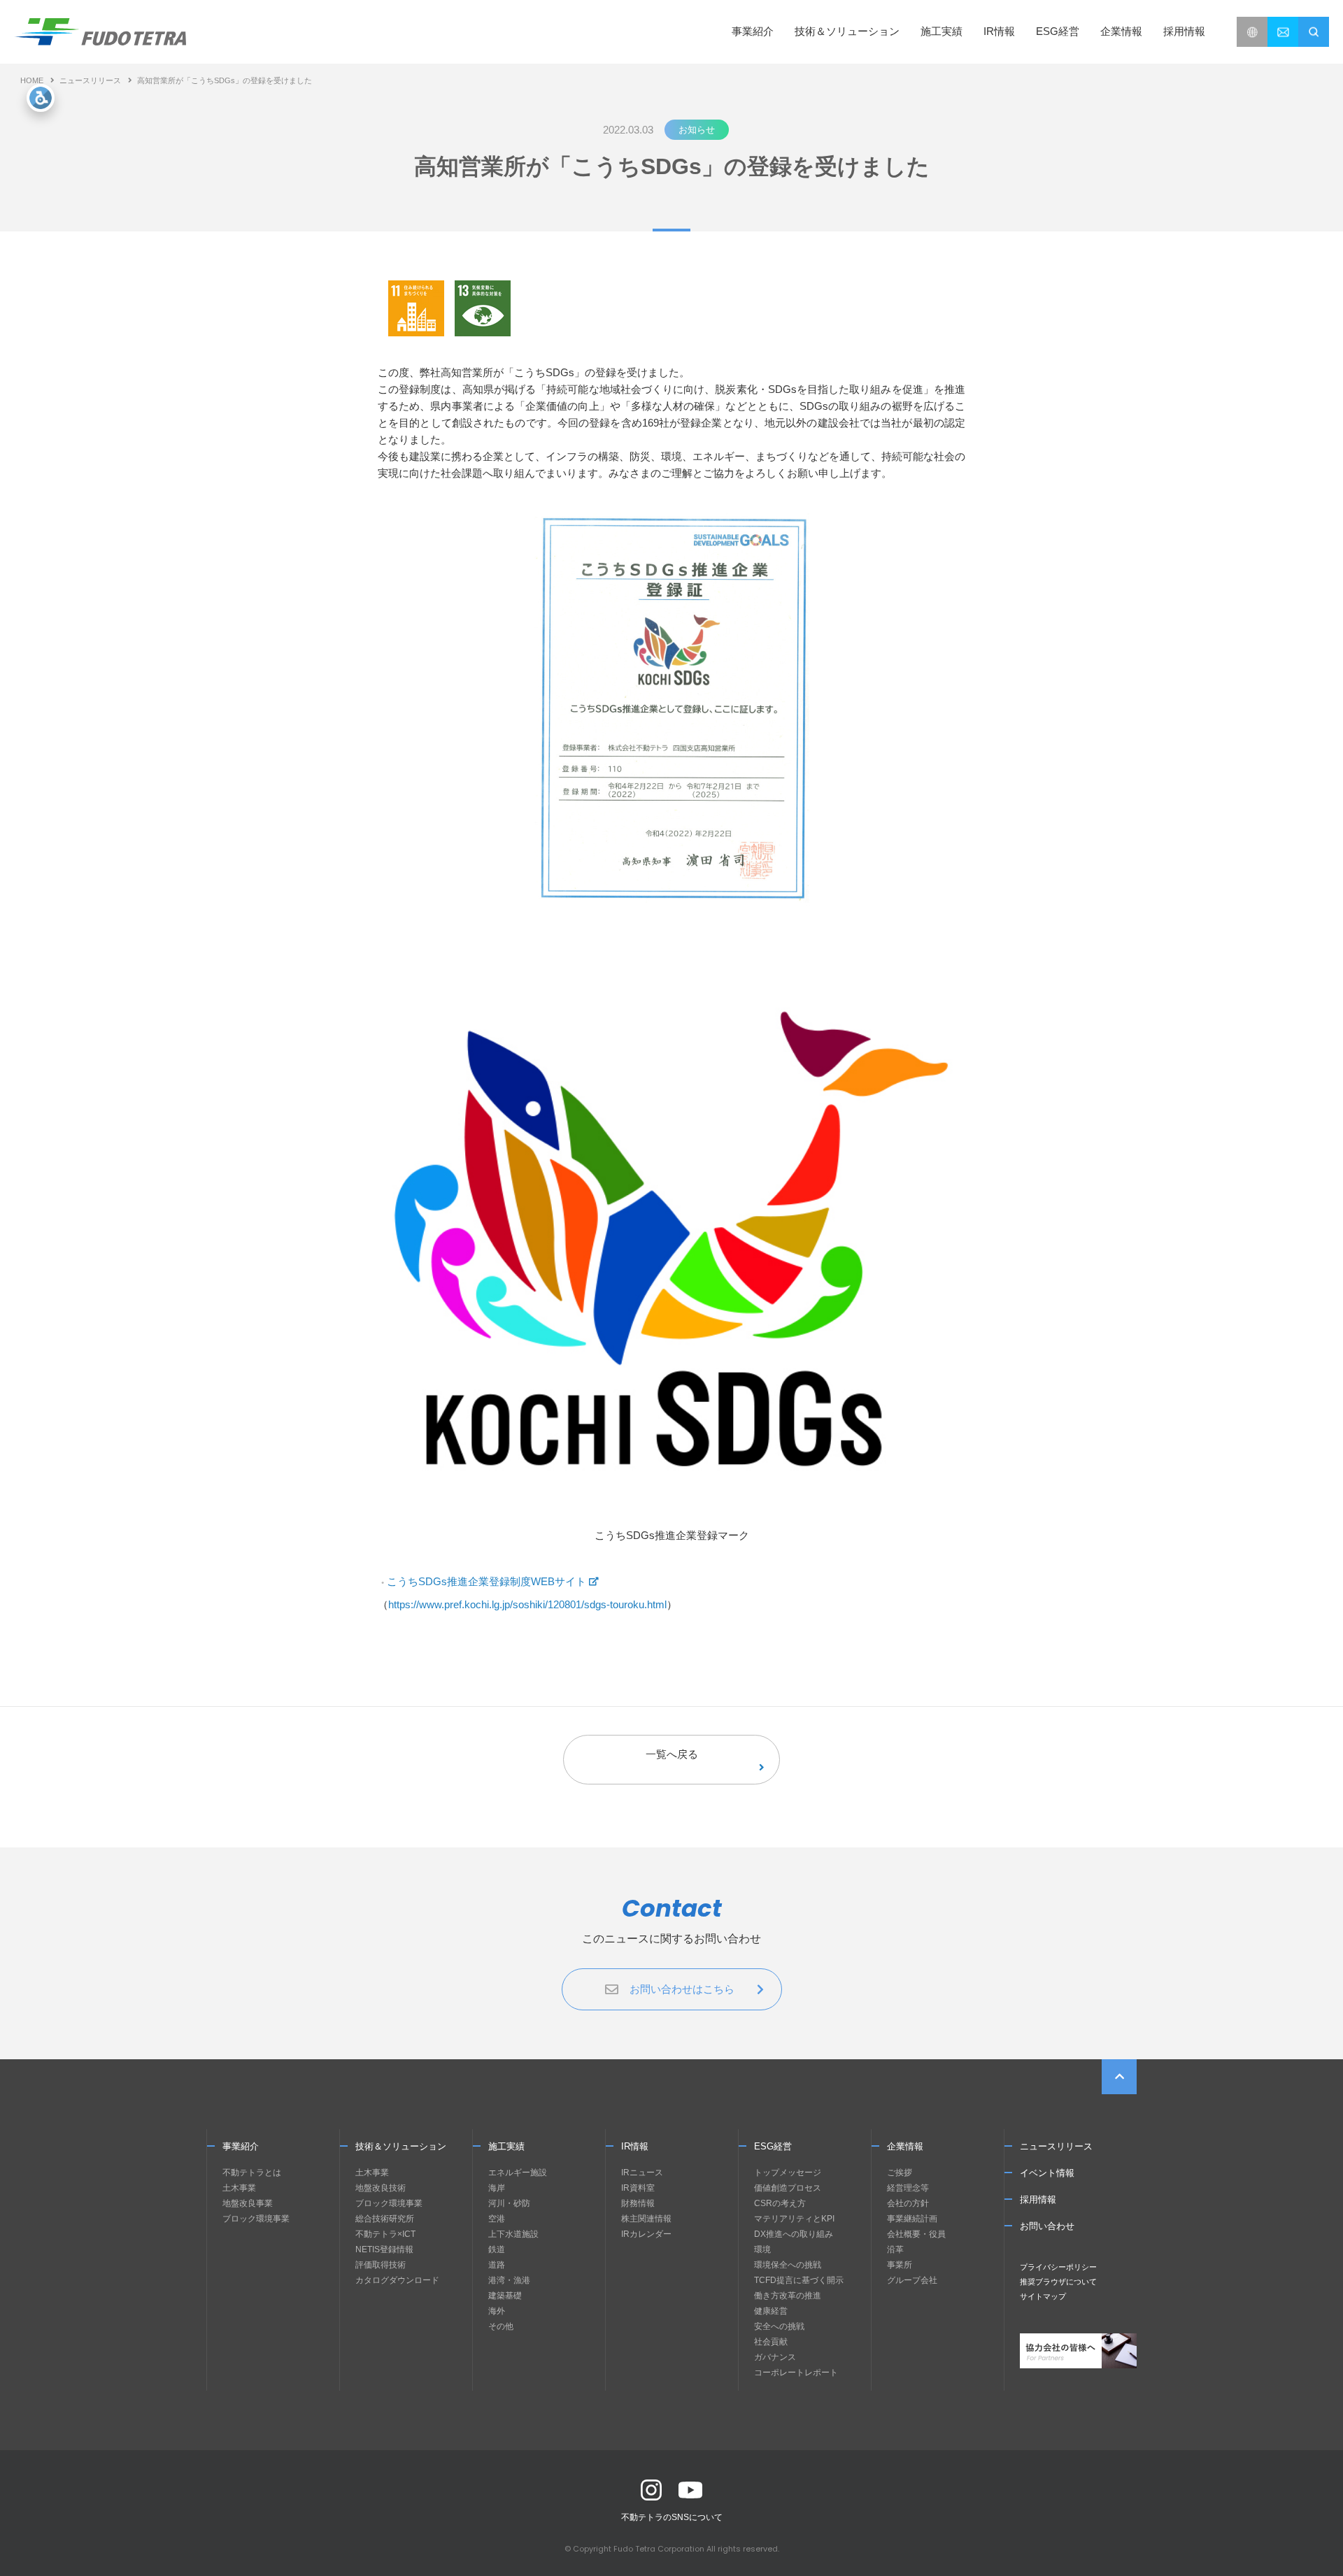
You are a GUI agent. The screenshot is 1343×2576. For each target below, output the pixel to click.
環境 (762, 2249)
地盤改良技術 (381, 2188)
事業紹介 (241, 2146)
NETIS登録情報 (384, 2249)
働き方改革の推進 (788, 2296)
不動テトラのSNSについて (672, 2517)
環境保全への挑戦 (788, 2265)
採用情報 (1184, 31)
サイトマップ (1043, 2296)
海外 (497, 2311)
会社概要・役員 (916, 2234)
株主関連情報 (646, 2219)
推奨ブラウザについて (1058, 2282)
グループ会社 (912, 2280)
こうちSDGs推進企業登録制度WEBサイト (486, 1581)
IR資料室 (638, 2188)
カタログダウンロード (397, 2280)
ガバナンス (775, 2357)
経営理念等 (908, 2188)
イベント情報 (1047, 2173)
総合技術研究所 (385, 2219)
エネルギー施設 (518, 2173)
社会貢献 (771, 2342)
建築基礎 (505, 2296)
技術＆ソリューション (401, 2146)
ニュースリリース (90, 80)
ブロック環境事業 (256, 2219)
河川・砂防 (509, 2203)
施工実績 (941, 31)
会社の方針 (908, 2203)
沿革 (895, 2249)
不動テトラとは (252, 2173)
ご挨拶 (900, 2173)
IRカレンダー (646, 2234)
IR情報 (635, 2146)
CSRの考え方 (780, 2203)
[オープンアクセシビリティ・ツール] (41, 98)
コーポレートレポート (796, 2373)
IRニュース (642, 2173)
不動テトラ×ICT (385, 2234)
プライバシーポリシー (1058, 2267)
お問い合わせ (1047, 2226)
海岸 (497, 2188)
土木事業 (239, 2188)
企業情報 (905, 2146)
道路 (497, 2265)
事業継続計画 (912, 2219)
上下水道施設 (513, 2234)
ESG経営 (773, 2146)
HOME (32, 80)
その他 (501, 2326)
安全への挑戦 (779, 2326)
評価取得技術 (381, 2265)
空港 (497, 2219)
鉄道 (497, 2249)
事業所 (900, 2265)
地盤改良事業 (248, 2203)
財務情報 (638, 2203)
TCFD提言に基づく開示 (799, 2280)
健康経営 (771, 2311)
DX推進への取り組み (794, 2234)
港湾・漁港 (509, 2280)
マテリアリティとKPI (794, 2219)
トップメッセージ (788, 2173)
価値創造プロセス (788, 2188)
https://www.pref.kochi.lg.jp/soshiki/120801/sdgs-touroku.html (527, 1604)
